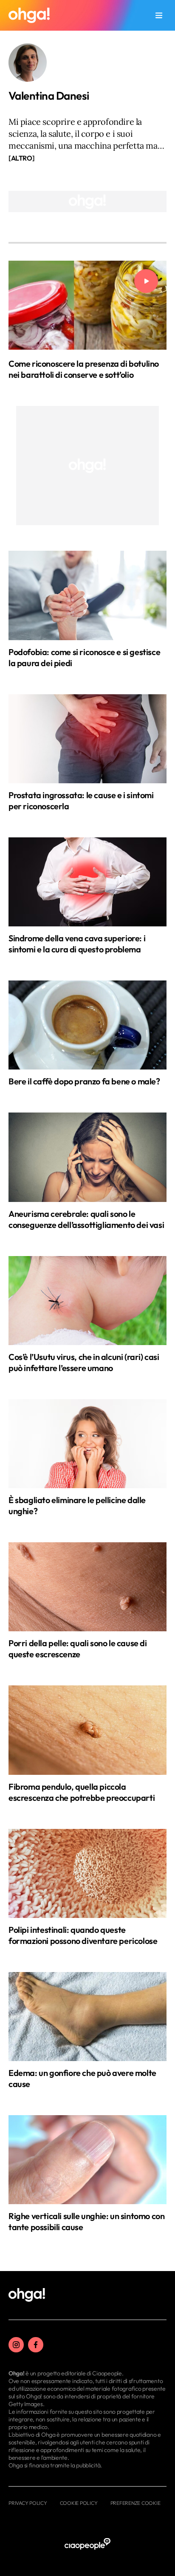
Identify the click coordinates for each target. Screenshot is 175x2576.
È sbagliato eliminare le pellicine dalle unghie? (77, 1505)
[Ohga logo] (29, 15)
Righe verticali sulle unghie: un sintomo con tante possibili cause (86, 2221)
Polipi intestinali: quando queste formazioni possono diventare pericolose (83, 1935)
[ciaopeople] (87, 2544)
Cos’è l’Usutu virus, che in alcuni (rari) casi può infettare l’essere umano (84, 1362)
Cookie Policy (79, 2503)
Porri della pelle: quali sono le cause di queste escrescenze (78, 1649)
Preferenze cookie (135, 2503)
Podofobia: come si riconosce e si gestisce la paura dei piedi (84, 657)
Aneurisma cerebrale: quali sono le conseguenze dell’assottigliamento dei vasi (86, 1219)
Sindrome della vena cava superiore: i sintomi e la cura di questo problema (77, 944)
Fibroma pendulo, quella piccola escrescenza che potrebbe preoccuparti (82, 1792)
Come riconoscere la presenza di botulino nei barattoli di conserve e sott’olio (84, 369)
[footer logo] (27, 2295)
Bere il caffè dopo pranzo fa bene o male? (84, 1081)
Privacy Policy (28, 2503)
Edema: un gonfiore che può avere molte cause (82, 2078)
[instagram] (16, 2345)
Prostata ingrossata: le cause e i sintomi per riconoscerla (81, 801)
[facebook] (36, 2345)
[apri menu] (159, 15)
